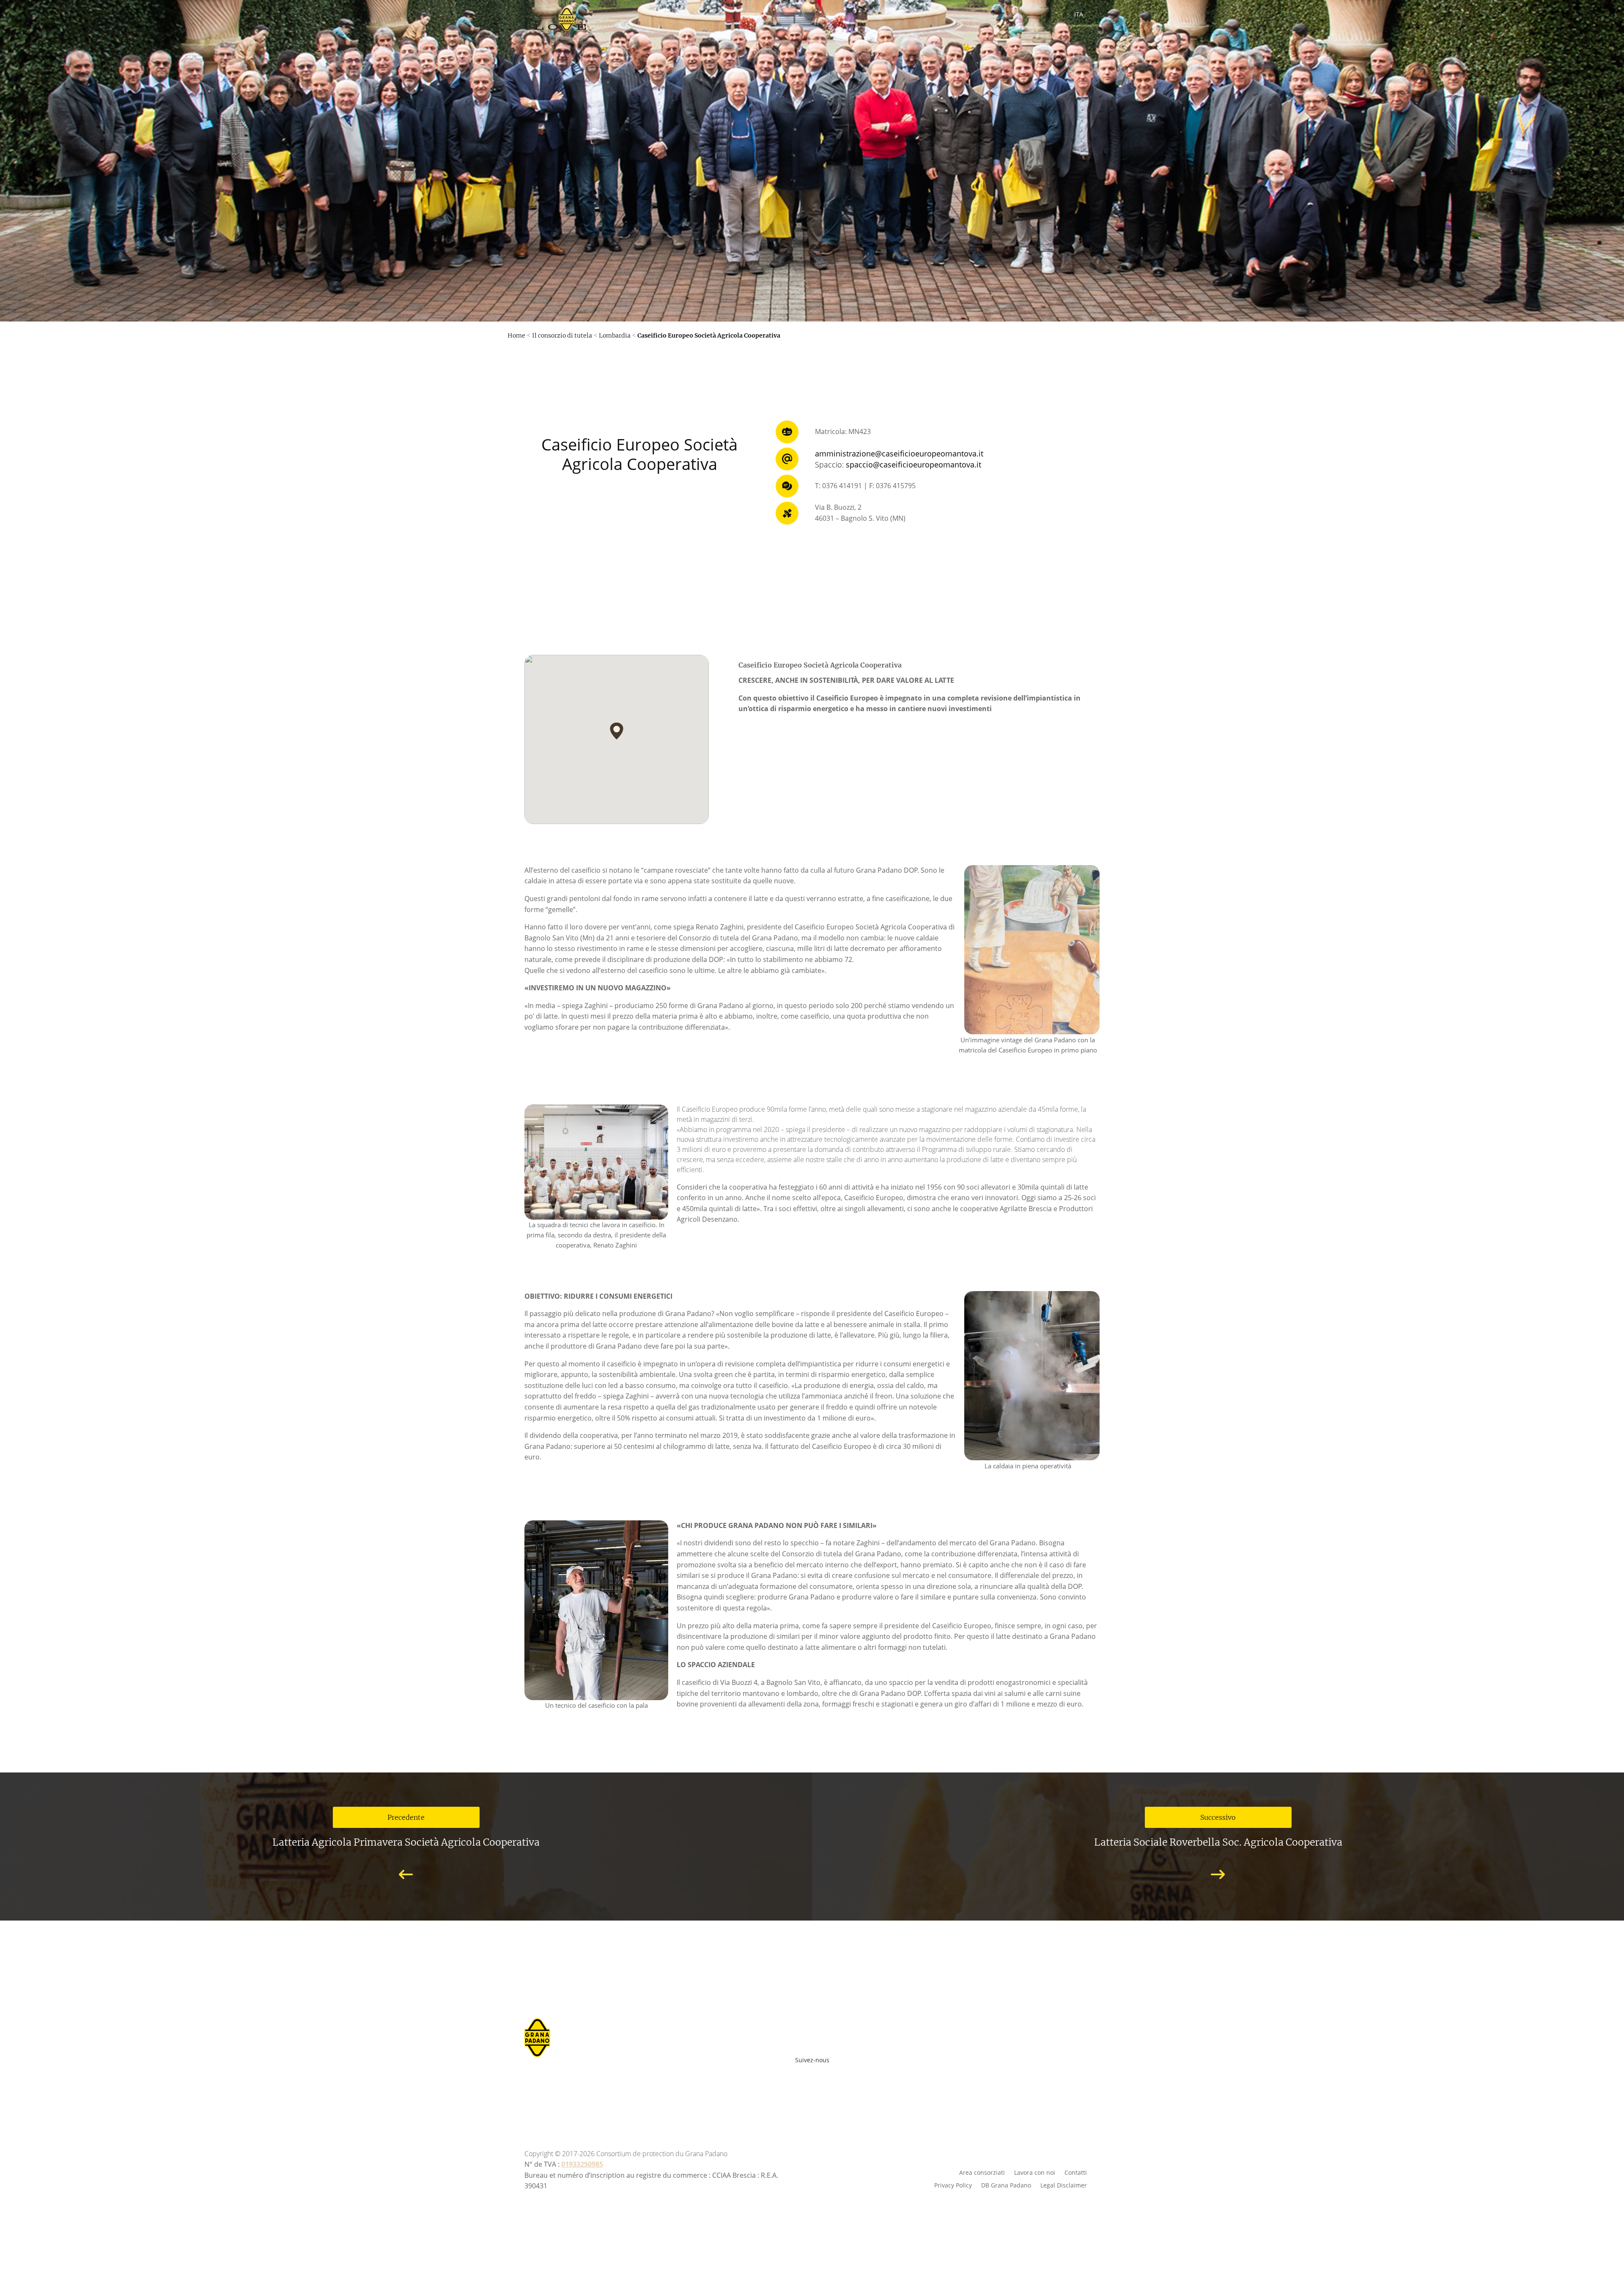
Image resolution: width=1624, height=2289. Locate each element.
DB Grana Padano (1006, 2185)
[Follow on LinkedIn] (845, 2074)
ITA (1079, 14)
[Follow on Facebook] (771, 2074)
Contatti (1076, 2172)
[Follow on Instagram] (808, 2074)
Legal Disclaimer (1064, 2185)
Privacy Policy (953, 2185)
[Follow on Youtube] (789, 2074)
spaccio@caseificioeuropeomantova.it (913, 464)
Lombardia (615, 335)
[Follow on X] (826, 2074)
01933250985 (582, 2164)
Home (516, 335)
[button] (617, 731)
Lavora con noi (1035, 2172)
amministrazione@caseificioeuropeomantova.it (899, 453)
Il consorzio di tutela (562, 335)
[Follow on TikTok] (859, 2074)
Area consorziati (982, 2172)
